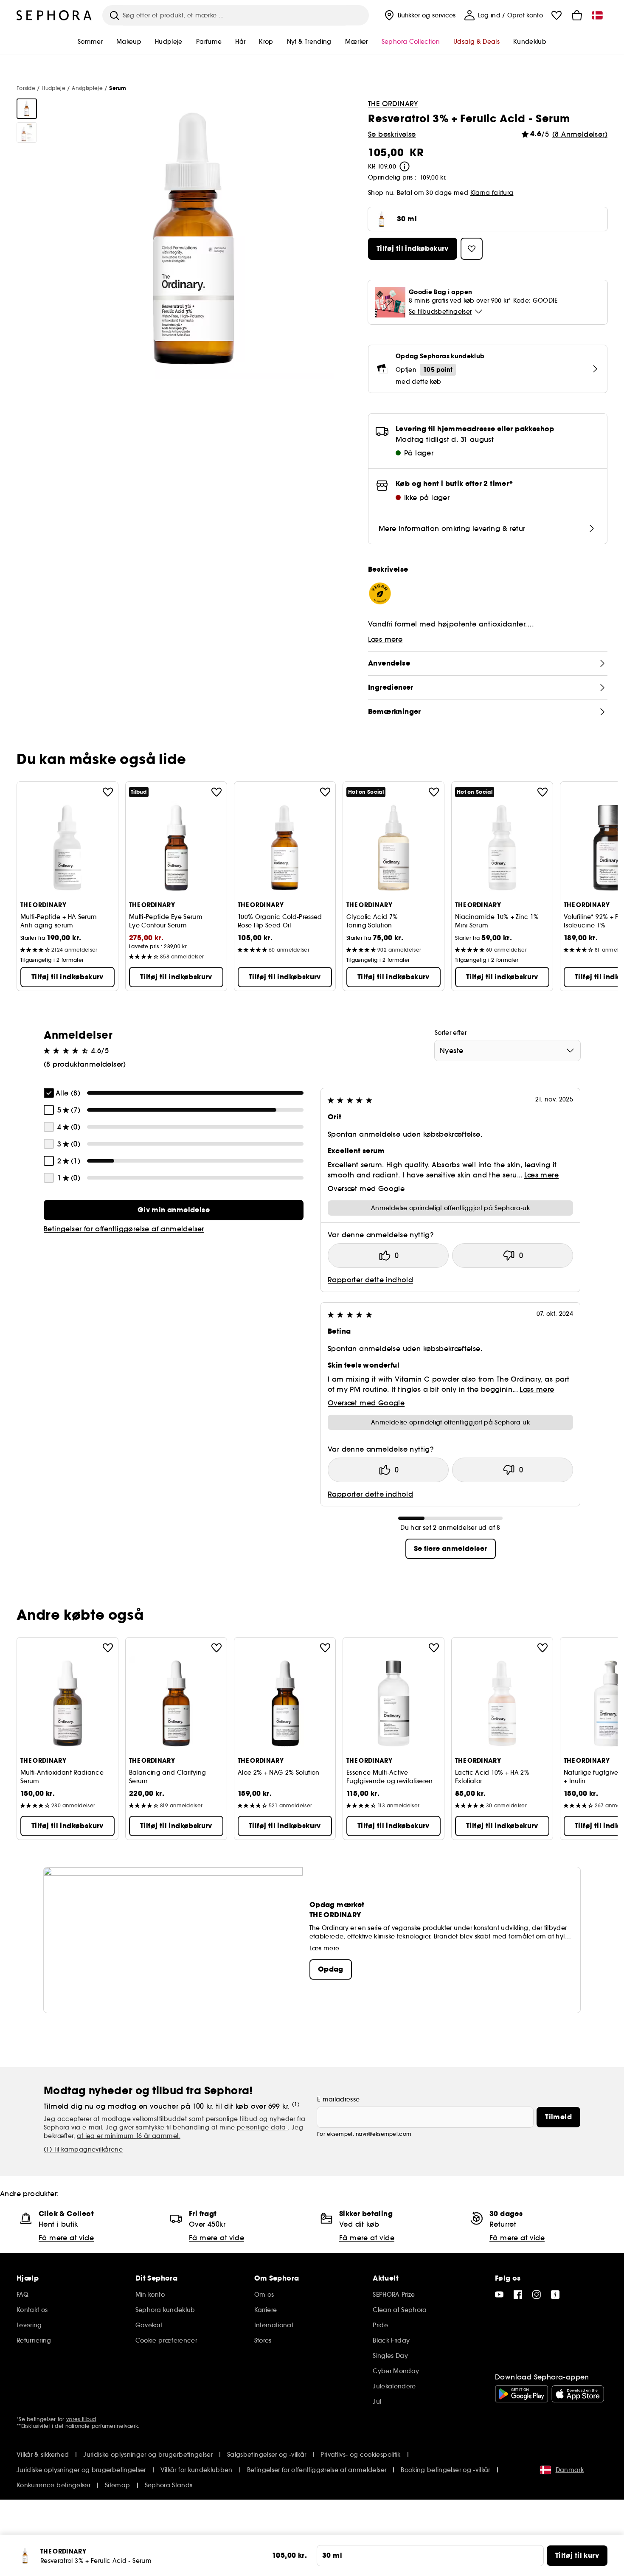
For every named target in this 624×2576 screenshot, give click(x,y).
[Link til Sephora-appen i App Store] (578, 2394)
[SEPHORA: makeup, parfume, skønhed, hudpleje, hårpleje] (54, 15)
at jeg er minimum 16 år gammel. (128, 2136)
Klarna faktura (492, 193)
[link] (174, 1210)
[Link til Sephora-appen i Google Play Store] (521, 2394)
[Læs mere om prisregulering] (405, 166)
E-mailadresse (339, 2099)
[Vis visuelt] (27, 109)
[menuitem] (419, 15)
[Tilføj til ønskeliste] (108, 792)
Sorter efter (451, 1033)
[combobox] (507, 1051)
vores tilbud (81, 2419)
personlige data (262, 2127)
